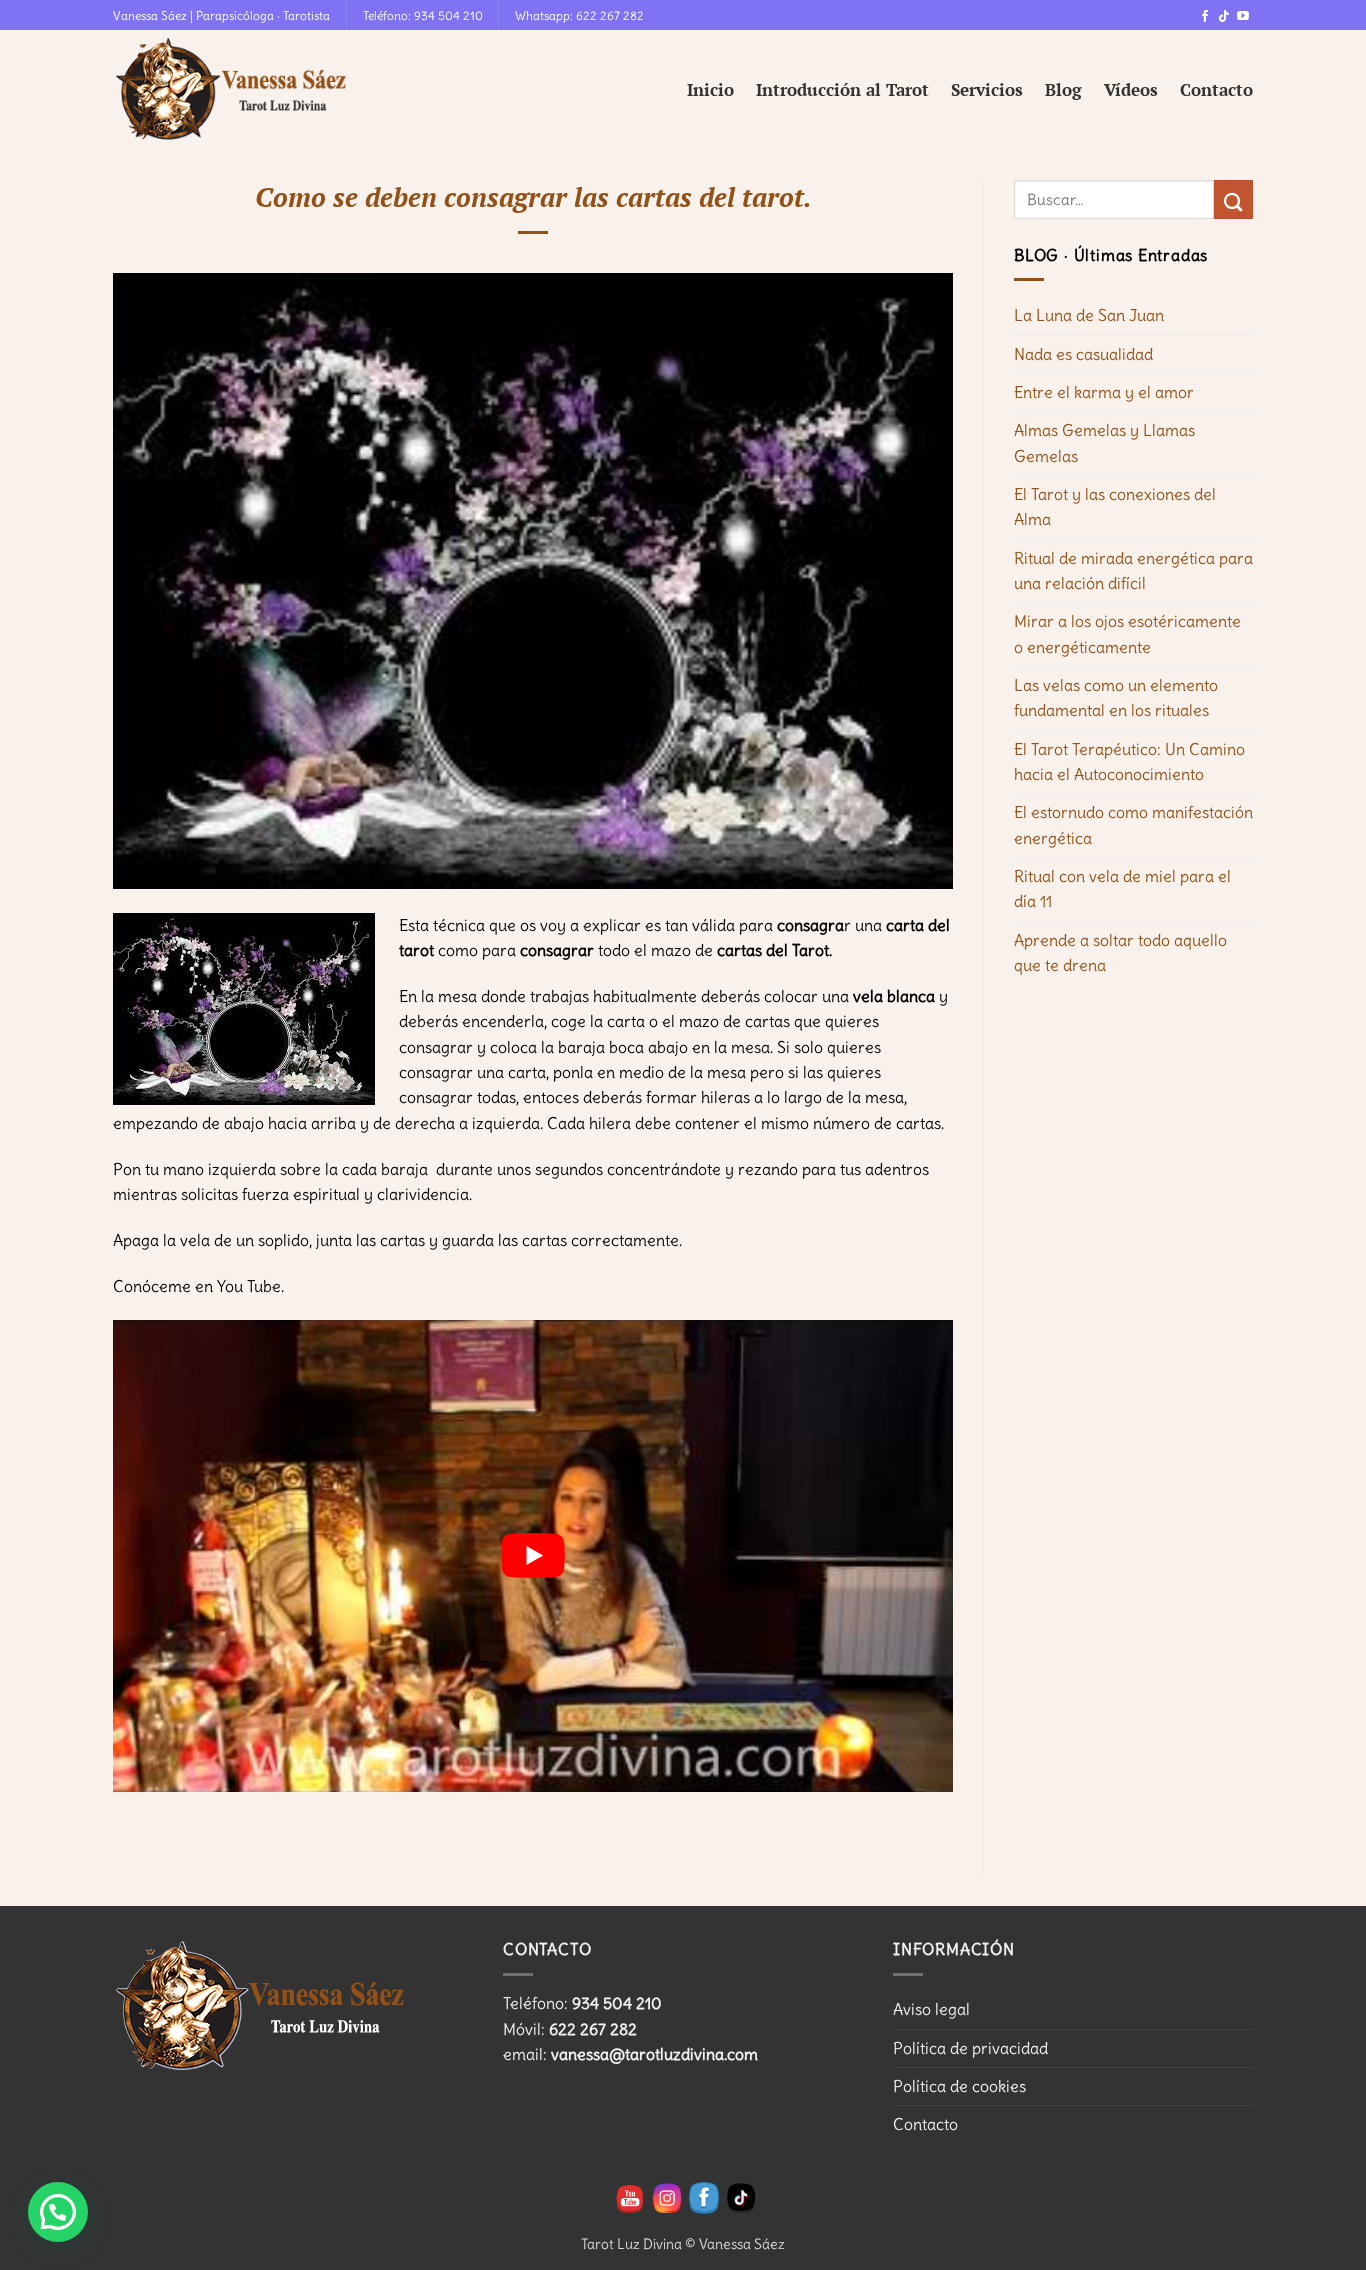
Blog (1063, 89)
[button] (58, 2212)
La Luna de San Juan (1089, 315)
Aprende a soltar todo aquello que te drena (1120, 952)
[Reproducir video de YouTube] (533, 1556)
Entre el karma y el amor (1104, 392)
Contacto (1216, 89)
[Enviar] (1233, 199)
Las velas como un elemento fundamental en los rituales (1116, 697)
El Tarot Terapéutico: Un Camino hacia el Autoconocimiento (1129, 761)
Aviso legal (931, 2009)
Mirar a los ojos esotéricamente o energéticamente (1127, 633)
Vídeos (1131, 89)
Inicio (710, 89)
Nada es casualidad (1083, 354)
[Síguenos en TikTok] (1224, 17)
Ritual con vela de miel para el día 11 (1122, 888)
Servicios (987, 89)
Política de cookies (959, 2086)
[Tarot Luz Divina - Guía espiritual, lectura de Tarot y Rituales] (233, 90)
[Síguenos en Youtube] (1243, 17)
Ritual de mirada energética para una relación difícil (1133, 570)
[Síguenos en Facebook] (1205, 17)
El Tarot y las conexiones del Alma (1115, 506)
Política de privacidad (970, 2048)
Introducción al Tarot (842, 89)
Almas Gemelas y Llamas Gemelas (1104, 442)
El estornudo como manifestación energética (1133, 824)
